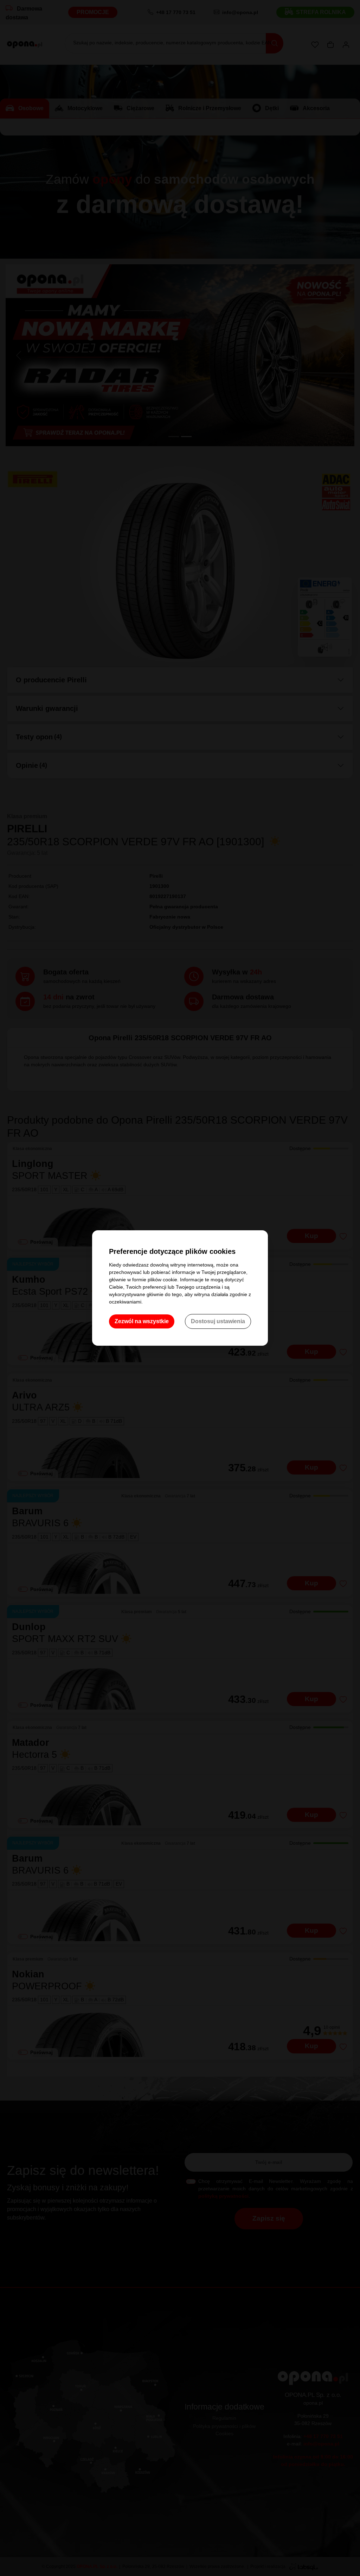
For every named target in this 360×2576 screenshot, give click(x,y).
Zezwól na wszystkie (142, 1321)
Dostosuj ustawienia (218, 1321)
